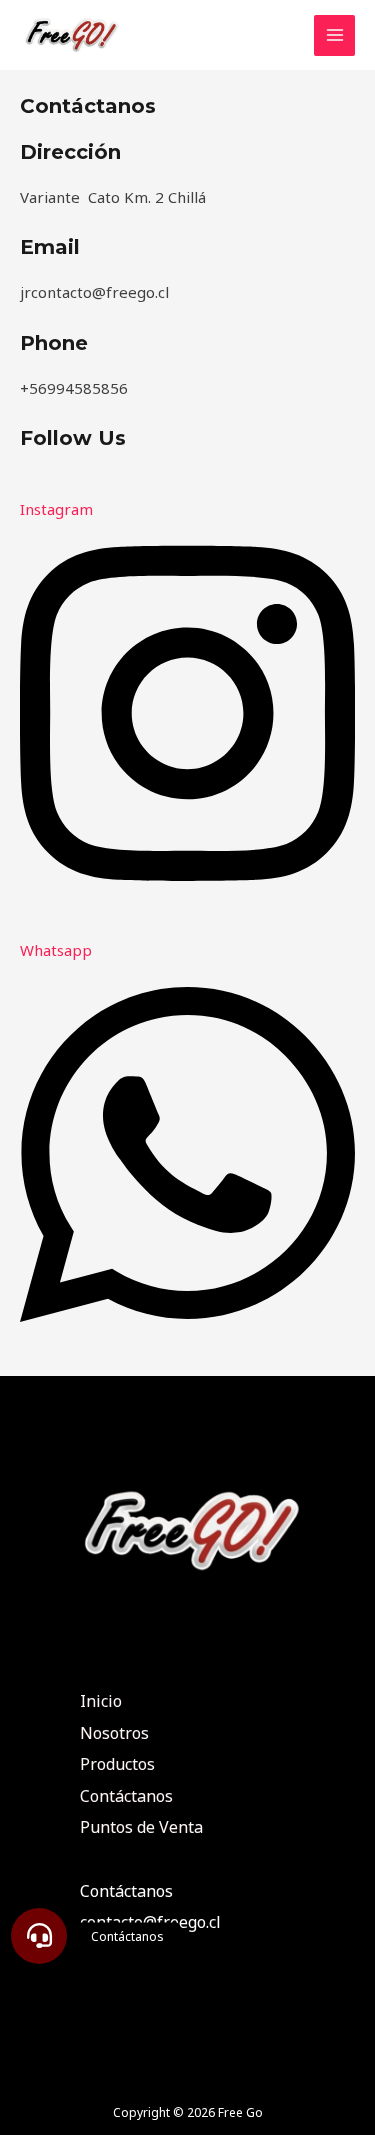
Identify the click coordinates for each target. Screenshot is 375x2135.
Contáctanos (126, 1796)
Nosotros (114, 1733)
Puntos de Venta (141, 1827)
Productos (117, 1764)
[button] (39, 1936)
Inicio (101, 1701)
